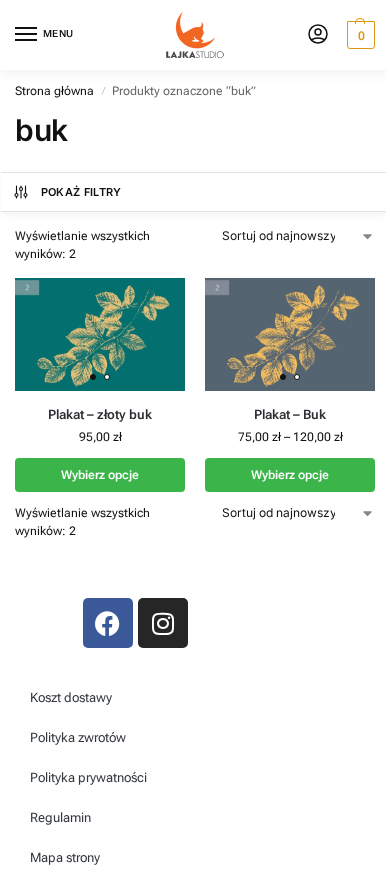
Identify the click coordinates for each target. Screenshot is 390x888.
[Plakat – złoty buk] (100, 334)
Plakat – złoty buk (100, 414)
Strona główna (54, 91)
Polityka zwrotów (78, 737)
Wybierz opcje (100, 475)
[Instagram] (163, 623)
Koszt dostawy (71, 697)
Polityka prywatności (88, 777)
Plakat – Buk (290, 414)
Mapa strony (65, 857)
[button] (358, 35)
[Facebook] (108, 623)
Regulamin (60, 817)
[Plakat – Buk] (290, 334)
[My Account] (318, 35)
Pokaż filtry (81, 192)
